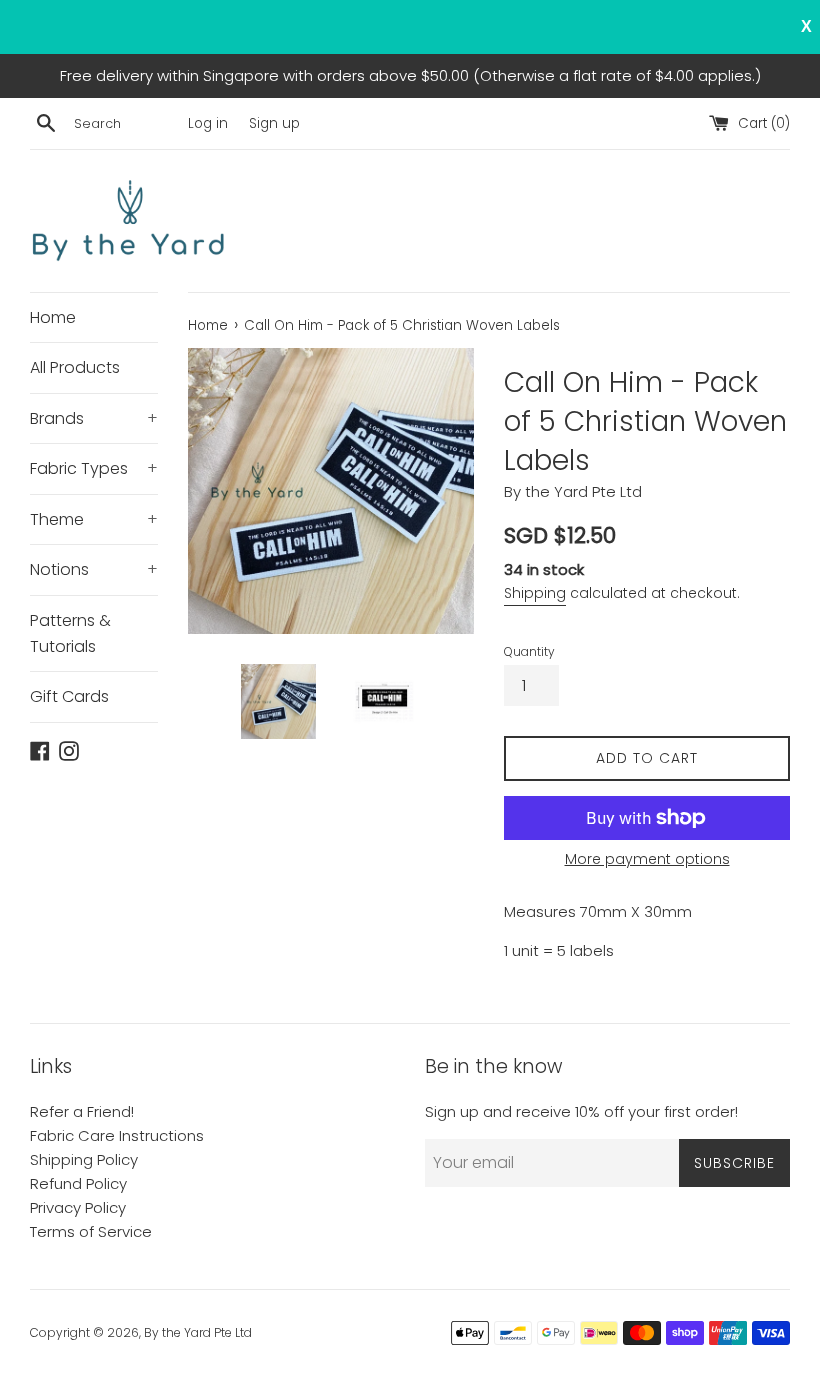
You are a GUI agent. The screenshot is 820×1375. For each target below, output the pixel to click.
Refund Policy (78, 1183)
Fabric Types (94, 468)
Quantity (529, 651)
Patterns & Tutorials (70, 633)
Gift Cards (69, 696)
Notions (94, 569)
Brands (94, 418)
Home (53, 317)
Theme (94, 519)
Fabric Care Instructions (117, 1135)
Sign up (274, 123)
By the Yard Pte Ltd (198, 1332)
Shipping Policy (84, 1159)
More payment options (647, 859)
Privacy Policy (78, 1207)
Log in (208, 123)
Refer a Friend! (82, 1111)
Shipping (535, 593)
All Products (75, 367)
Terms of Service (91, 1231)
